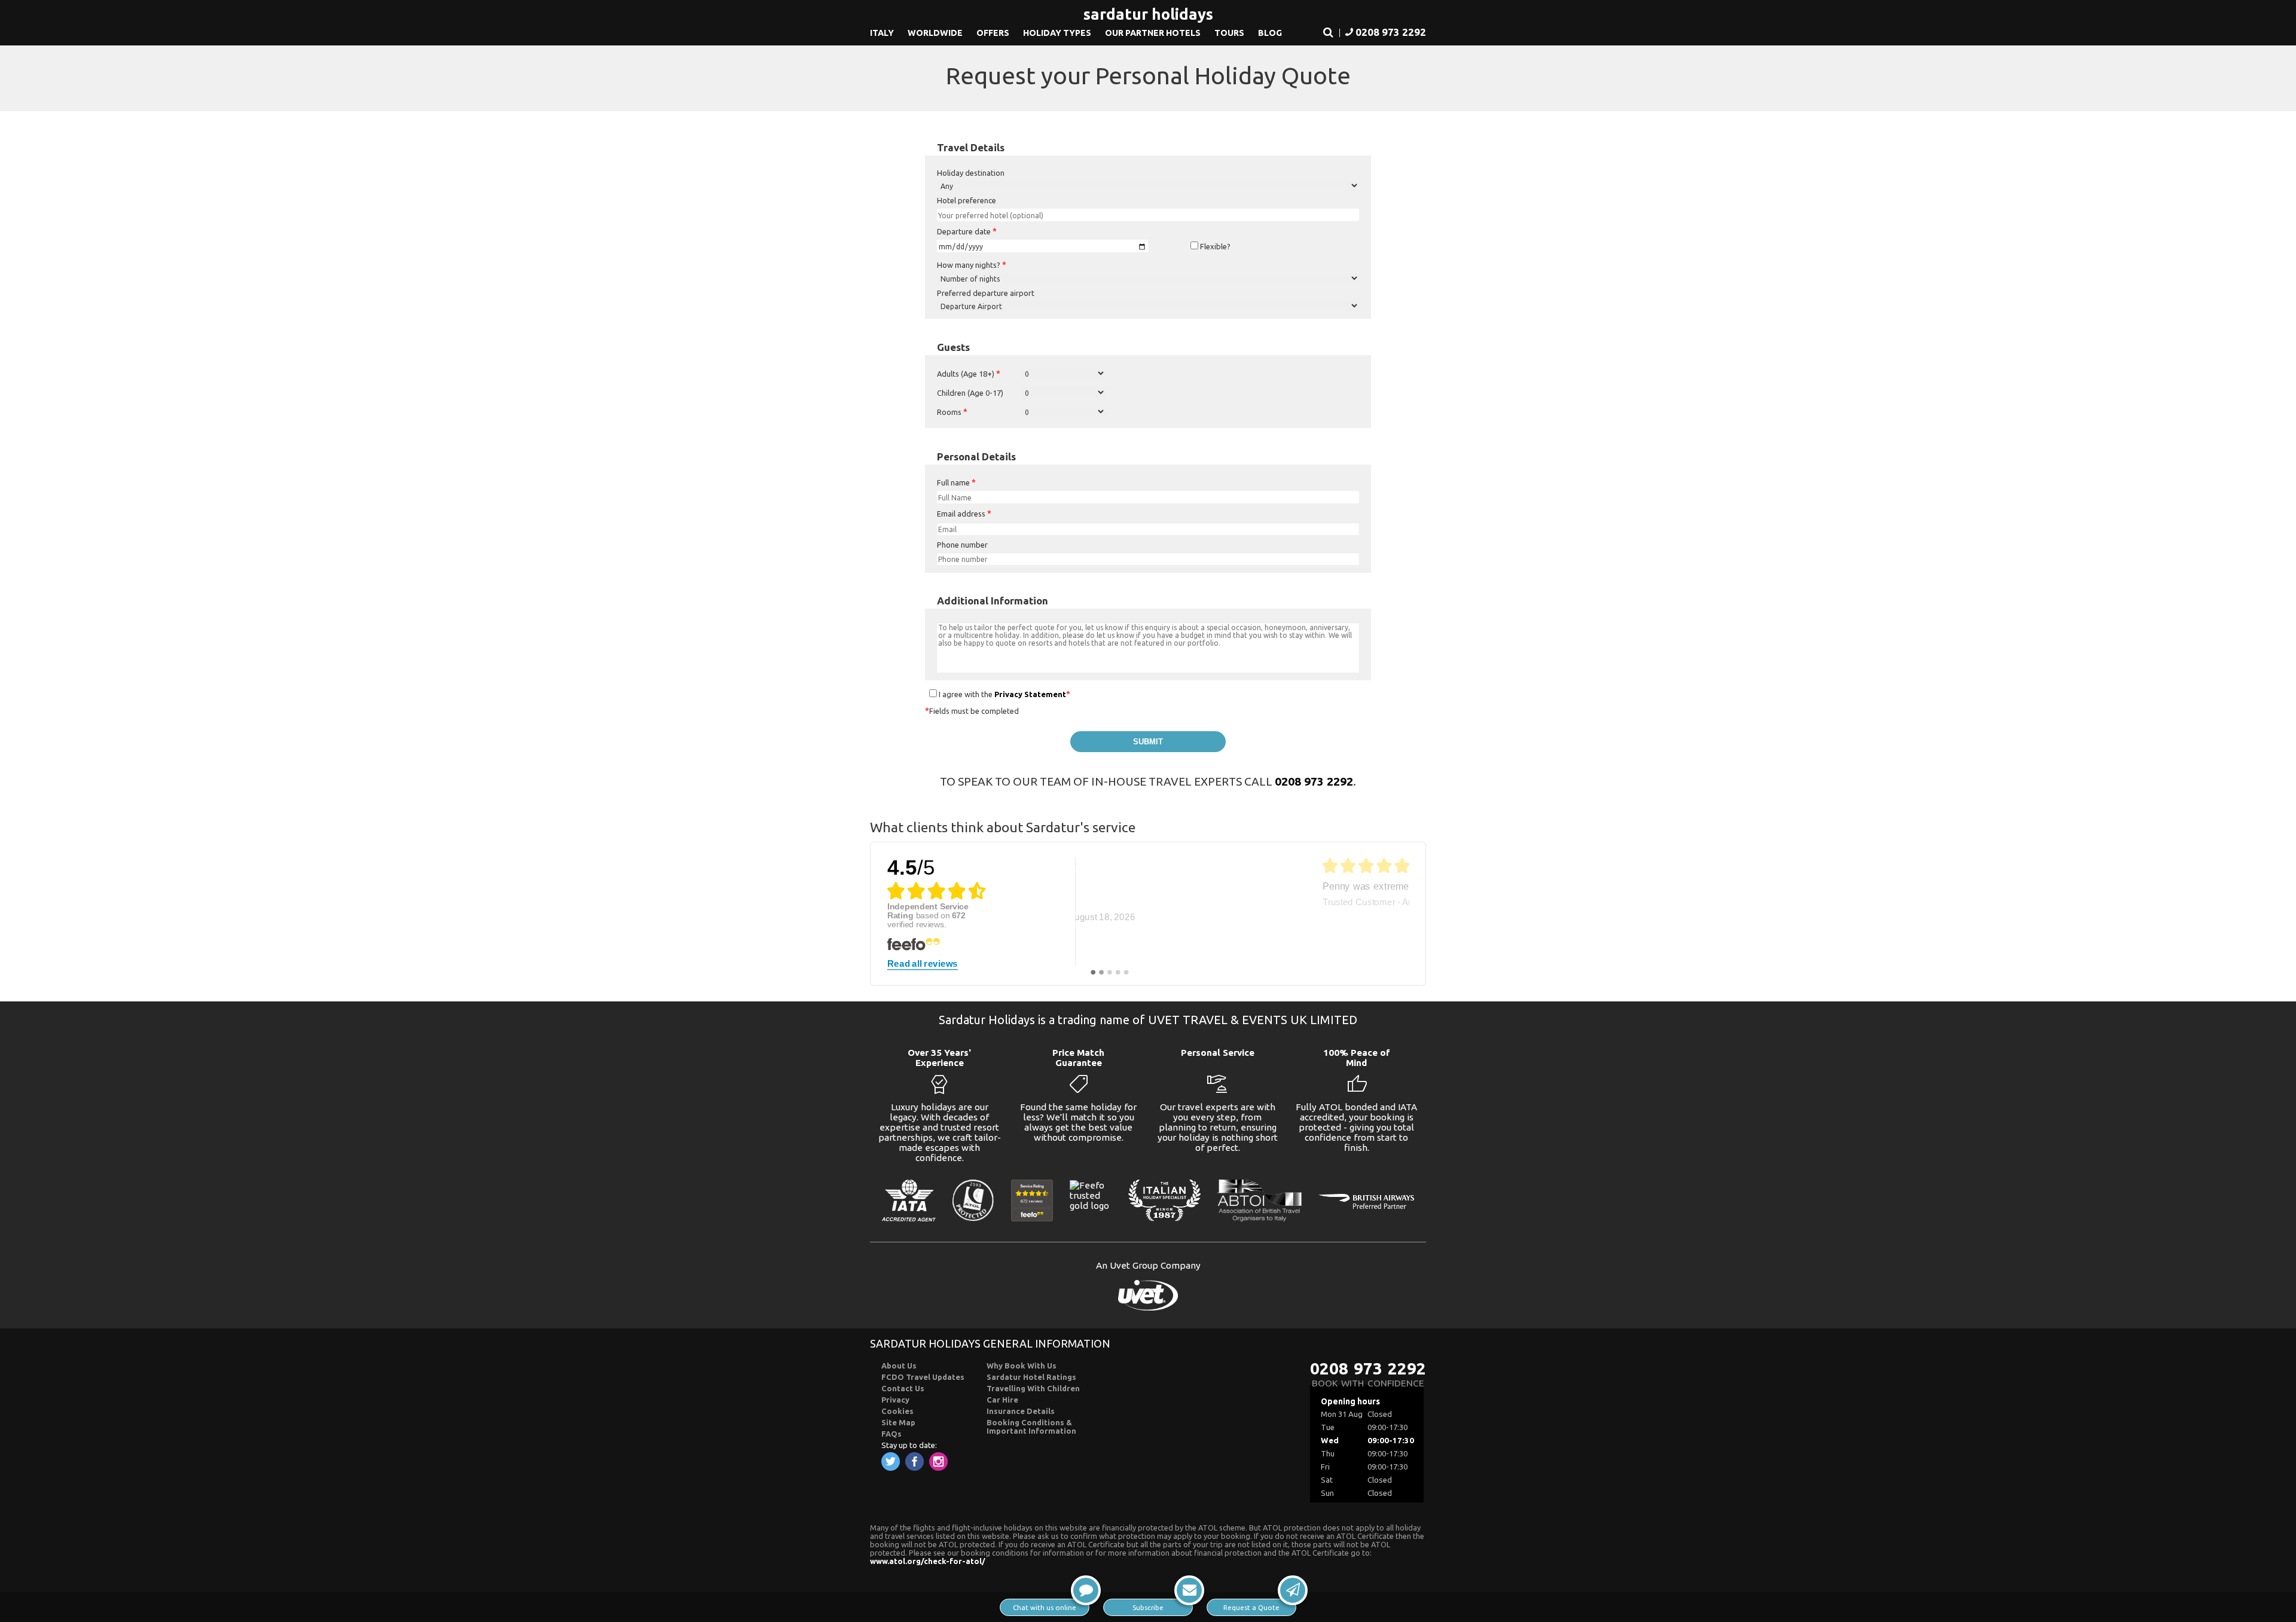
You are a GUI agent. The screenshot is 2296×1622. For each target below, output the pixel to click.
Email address (964, 514)
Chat (1045, 1607)
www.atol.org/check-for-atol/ (928, 1561)
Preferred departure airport (986, 293)
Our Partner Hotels (1153, 33)
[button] (1328, 33)
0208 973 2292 (1314, 781)
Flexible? (1214, 246)
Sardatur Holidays (1148, 14)
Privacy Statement (1030, 694)
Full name (956, 482)
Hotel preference (967, 200)
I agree (950, 694)
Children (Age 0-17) (970, 393)
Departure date (967, 231)
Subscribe (1148, 1607)
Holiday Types (1057, 33)
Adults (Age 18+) (969, 374)
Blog (1270, 33)
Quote (1251, 1607)
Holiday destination (971, 173)
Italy (882, 33)
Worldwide (935, 33)
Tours (1229, 33)
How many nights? (972, 265)
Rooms (952, 412)
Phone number (962, 545)
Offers (993, 33)
